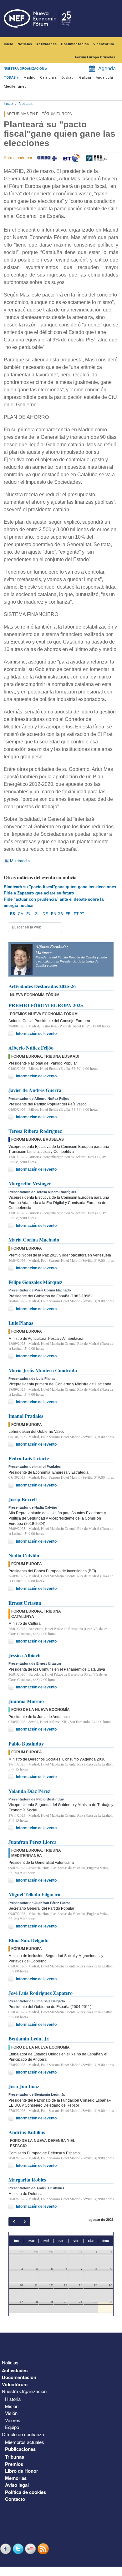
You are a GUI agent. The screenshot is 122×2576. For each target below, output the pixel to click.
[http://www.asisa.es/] (47, 158)
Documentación (75, 44)
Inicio (8, 44)
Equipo (12, 2427)
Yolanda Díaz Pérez (29, 1791)
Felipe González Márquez (35, 1282)
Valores (13, 2420)
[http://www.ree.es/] (97, 158)
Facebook (6, 2549)
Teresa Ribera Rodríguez (35, 1131)
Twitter (19, 2549)
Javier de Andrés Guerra (35, 1090)
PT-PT (79, 914)
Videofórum (104, 44)
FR (68, 914)
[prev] (14, 2222)
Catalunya (48, 78)
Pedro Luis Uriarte (29, 1458)
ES (13, 914)
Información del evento (36, 1034)
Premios (14, 2464)
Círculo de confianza (23, 2434)
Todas (10, 78)
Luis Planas (21, 1323)
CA (20, 914)
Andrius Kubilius (27, 2132)
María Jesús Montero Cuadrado (43, 1370)
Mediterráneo (15, 87)
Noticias (25, 44)
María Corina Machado (34, 1239)
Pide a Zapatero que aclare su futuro (39, 893)
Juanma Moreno (26, 1701)
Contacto (15, 2499)
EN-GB (57, 914)
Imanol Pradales (26, 1416)
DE (45, 914)
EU (29, 914)
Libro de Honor (22, 2471)
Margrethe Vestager (30, 1183)
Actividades (46, 44)
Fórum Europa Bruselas (95, 57)
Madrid (29, 78)
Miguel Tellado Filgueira (34, 1894)
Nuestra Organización (24, 2391)
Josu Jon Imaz (24, 2086)
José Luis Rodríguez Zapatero (41, 1993)
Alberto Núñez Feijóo (31, 1048)
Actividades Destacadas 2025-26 (42, 986)
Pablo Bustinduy (26, 1743)
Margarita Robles (27, 2179)
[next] (25, 2222)
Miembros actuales (25, 2442)
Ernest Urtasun (25, 1603)
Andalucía (104, 78)
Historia (13, 2399)
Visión (11, 2413)
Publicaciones (20, 2449)
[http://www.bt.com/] (71, 158)
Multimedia (20, 861)
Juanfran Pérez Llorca (33, 1842)
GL (37, 914)
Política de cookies (25, 2492)
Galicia (85, 78)
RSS (44, 2549)
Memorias (16, 2478)
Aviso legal (17, 2485)
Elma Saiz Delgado (28, 1940)
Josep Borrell (23, 1499)
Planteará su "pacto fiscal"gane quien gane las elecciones (60, 887)
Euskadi (68, 78)
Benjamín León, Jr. (29, 2038)
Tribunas (15, 2457)
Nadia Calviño (24, 1555)
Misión (12, 2406)
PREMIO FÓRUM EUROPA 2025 (46, 1005)
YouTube (31, 2549)
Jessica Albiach (25, 1655)
